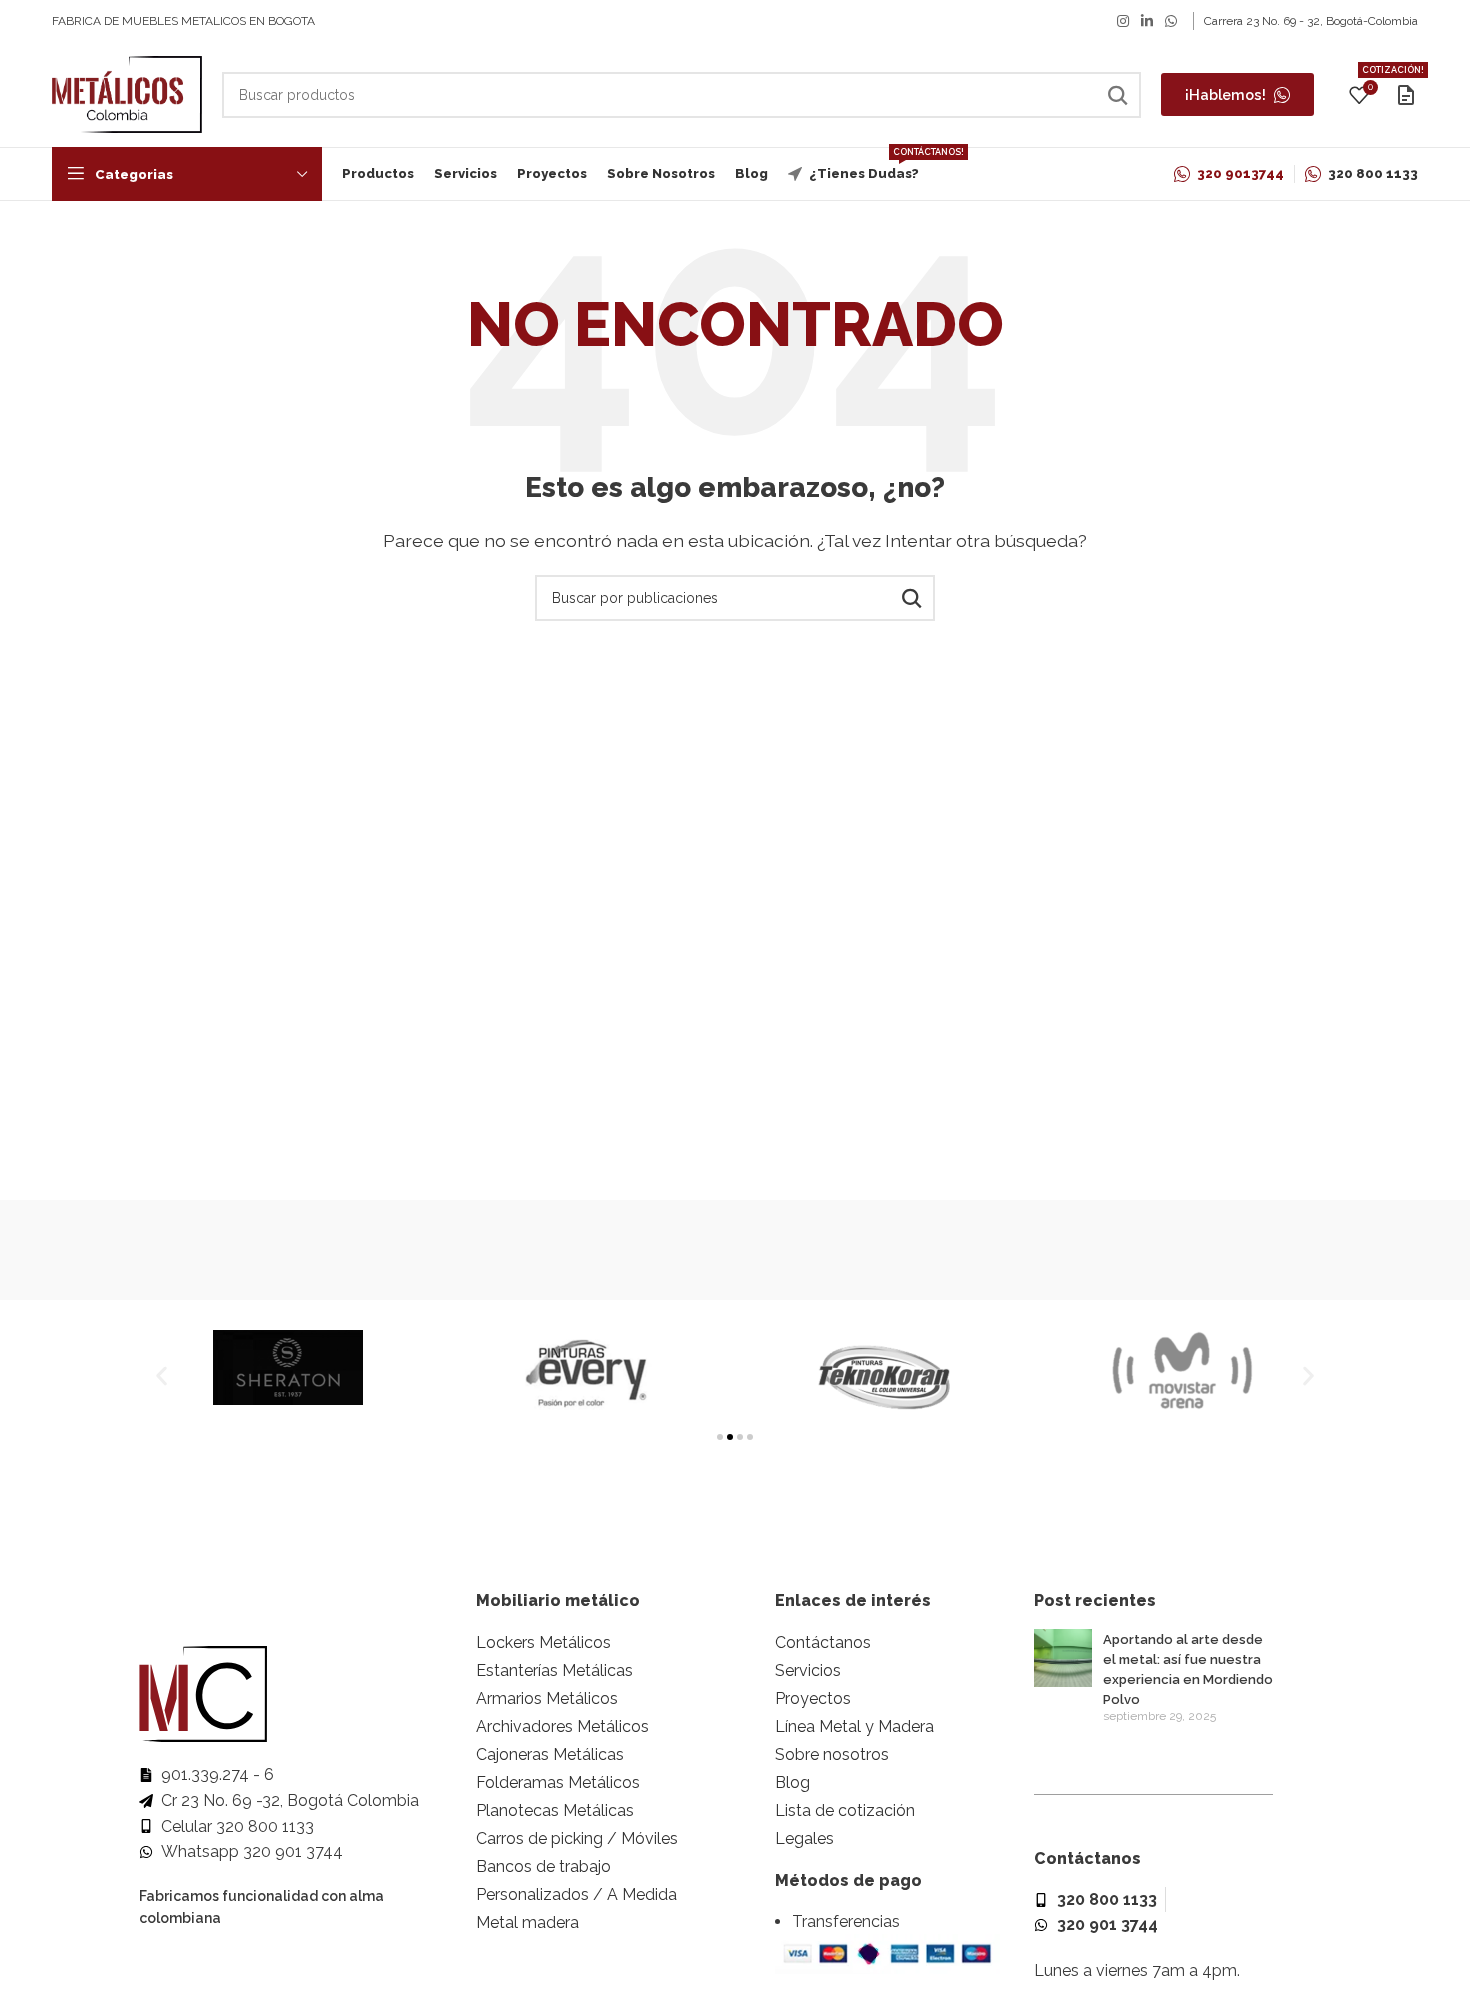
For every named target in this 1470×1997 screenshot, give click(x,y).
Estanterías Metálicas (554, 1670)
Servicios (808, 1670)
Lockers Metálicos (543, 1642)
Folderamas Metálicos (558, 1782)
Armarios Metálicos (547, 1698)
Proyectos (813, 1698)
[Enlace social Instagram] (1123, 21)
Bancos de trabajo (543, 1866)
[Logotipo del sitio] (127, 93)
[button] (161, 1376)
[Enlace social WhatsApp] (1171, 21)
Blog (792, 1782)
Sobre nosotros (832, 1754)
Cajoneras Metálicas (550, 1754)
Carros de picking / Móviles (577, 1838)
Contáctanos (823, 1642)
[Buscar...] (1118, 95)
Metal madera (527, 1922)
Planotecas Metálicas (555, 1810)
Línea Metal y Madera (854, 1726)
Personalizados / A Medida (576, 1894)
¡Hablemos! (1225, 94)
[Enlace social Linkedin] (1147, 21)
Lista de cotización (845, 1810)
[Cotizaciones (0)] (1406, 95)
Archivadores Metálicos (562, 1726)
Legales (804, 1838)
